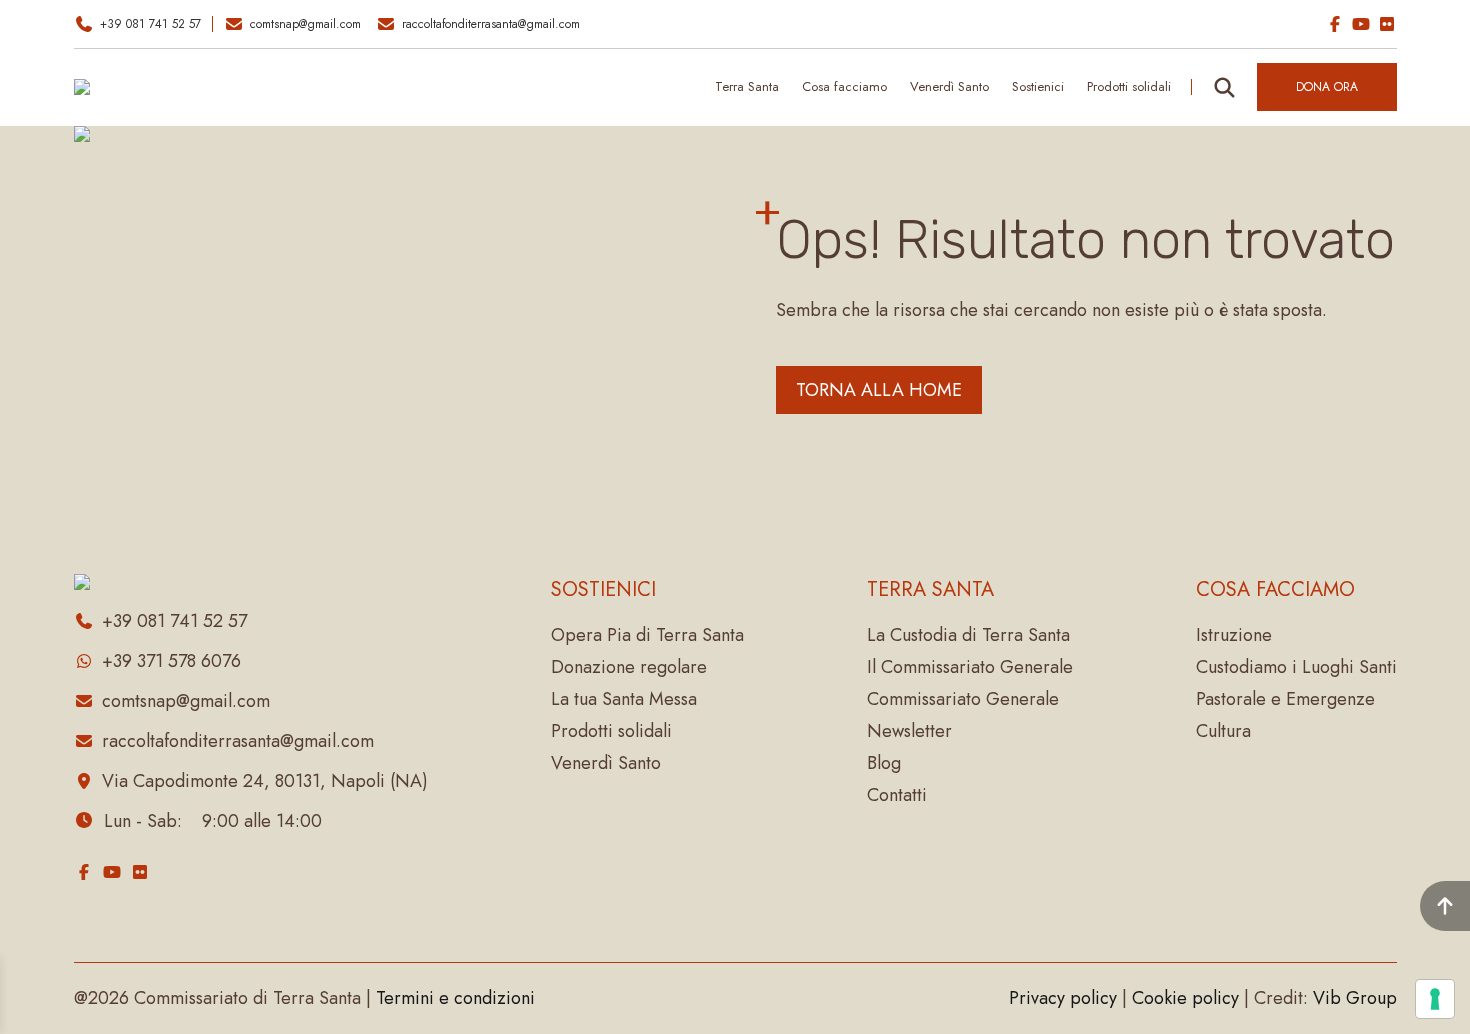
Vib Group (1355, 998)
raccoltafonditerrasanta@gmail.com (491, 24)
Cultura (1223, 731)
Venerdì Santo (949, 86)
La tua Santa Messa (624, 699)
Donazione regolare (629, 667)
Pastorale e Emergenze (1285, 699)
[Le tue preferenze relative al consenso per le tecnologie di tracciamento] (1435, 999)
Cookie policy (1185, 998)
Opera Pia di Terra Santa (647, 635)
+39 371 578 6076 (171, 661)
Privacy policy (1063, 998)
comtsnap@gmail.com (305, 24)
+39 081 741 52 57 (150, 24)
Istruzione (1234, 635)
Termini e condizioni (455, 998)
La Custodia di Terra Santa (968, 635)
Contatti (897, 795)
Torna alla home (879, 390)
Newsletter (909, 731)
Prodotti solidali (611, 731)
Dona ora (1327, 87)
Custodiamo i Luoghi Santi (1296, 667)
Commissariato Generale (963, 699)
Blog (884, 763)
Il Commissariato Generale (970, 667)
